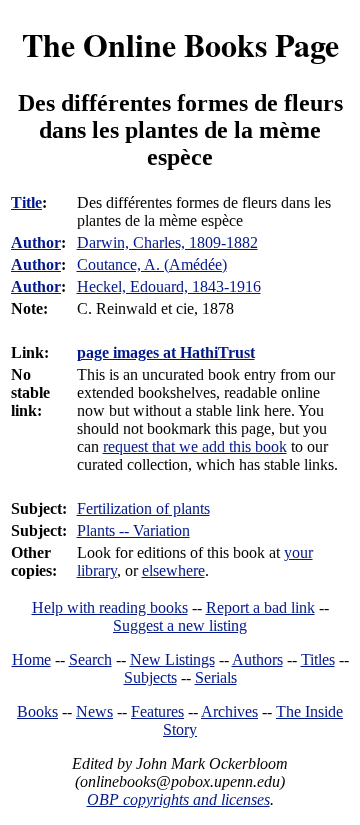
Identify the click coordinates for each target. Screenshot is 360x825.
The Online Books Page (180, 44)
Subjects (150, 677)
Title (26, 202)
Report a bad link (260, 607)
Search (90, 659)
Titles (318, 659)
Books (37, 711)
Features (157, 711)
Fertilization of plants (143, 508)
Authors (257, 659)
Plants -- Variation (133, 530)
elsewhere (173, 570)
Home (31, 659)
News (94, 711)
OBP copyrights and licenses (178, 799)
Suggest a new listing (180, 625)
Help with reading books (110, 607)
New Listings (172, 659)
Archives (229, 711)
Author (36, 242)
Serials (216, 677)
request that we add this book (195, 446)
